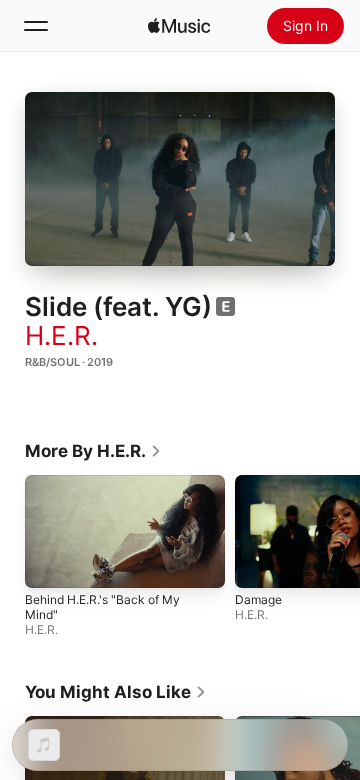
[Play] (180, 179)
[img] (179, 26)
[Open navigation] (36, 26)
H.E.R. (61, 335)
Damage (258, 599)
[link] (93, 451)
